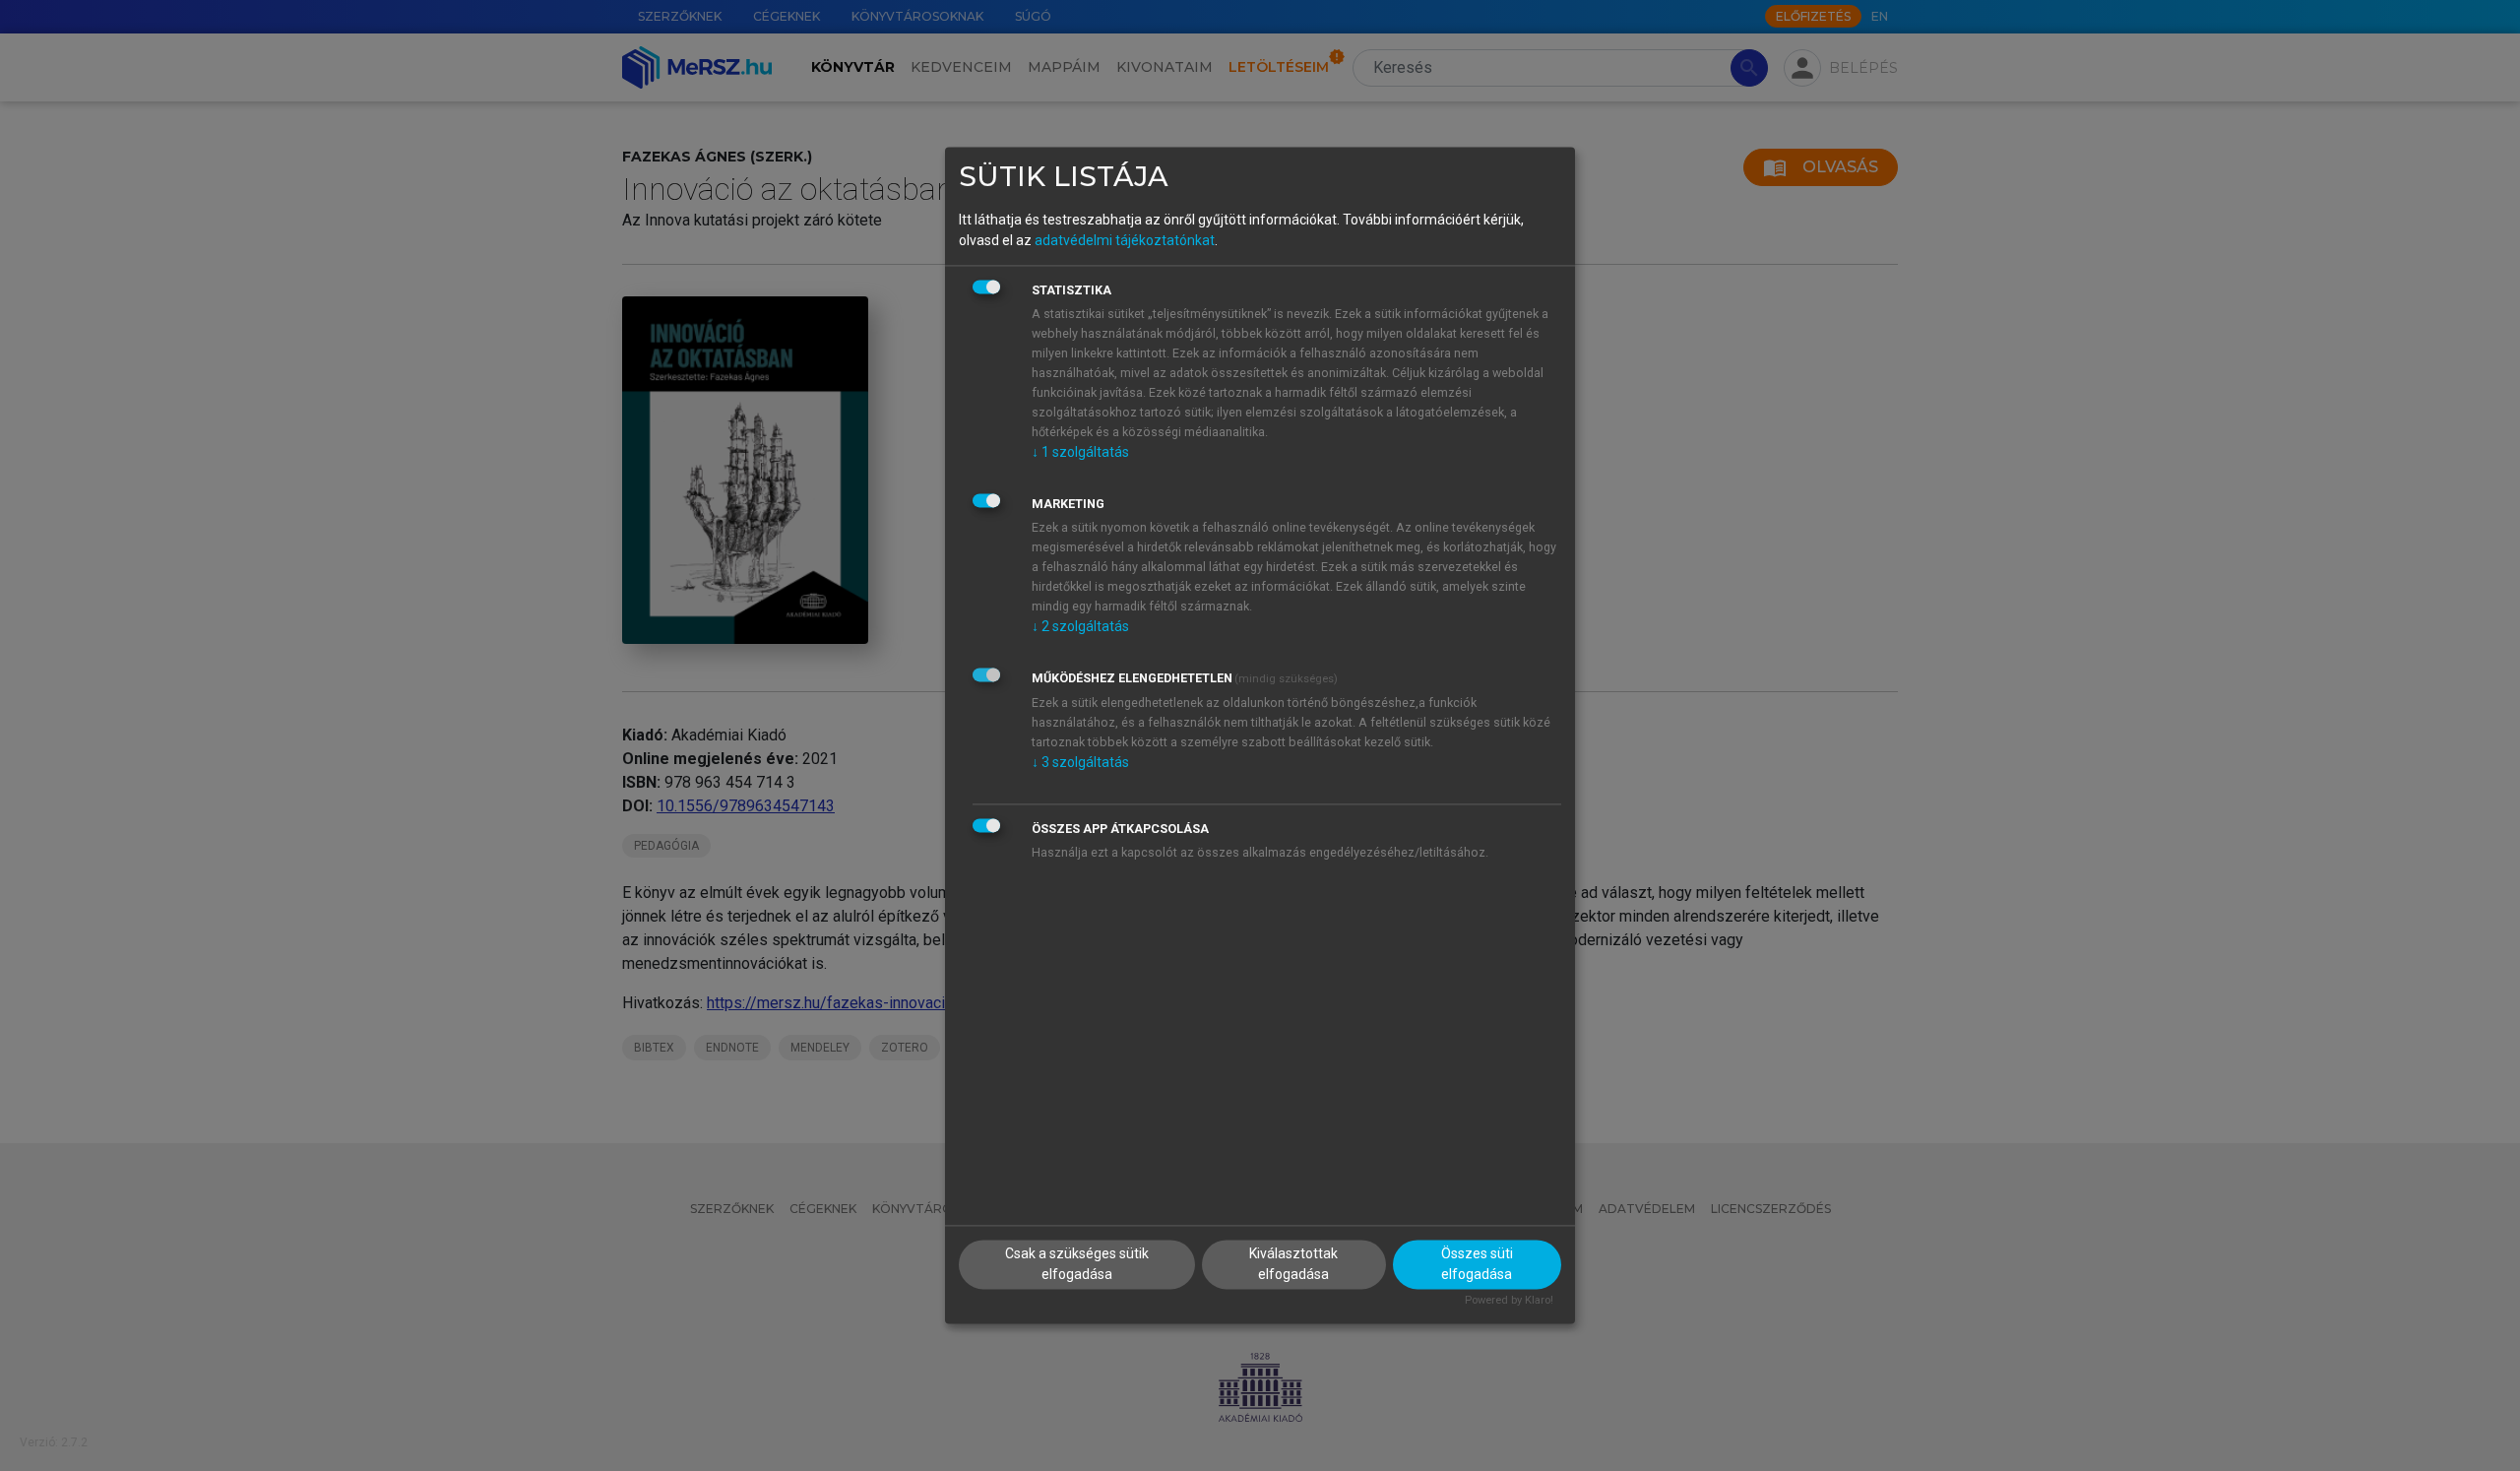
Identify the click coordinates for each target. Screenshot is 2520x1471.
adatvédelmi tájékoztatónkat (1125, 240)
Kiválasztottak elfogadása (1293, 1265)
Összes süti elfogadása (1477, 1265)
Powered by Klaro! (1509, 1301)
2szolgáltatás (1080, 626)
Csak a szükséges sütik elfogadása (1077, 1265)
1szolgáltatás (1080, 452)
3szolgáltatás (1080, 762)
